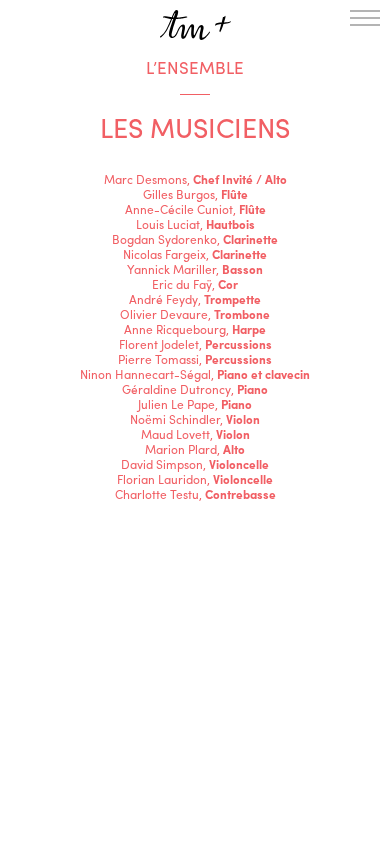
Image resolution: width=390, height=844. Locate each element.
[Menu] (365, 18)
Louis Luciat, (195, 224)
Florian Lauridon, (195, 479)
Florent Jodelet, (195, 344)
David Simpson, (195, 464)
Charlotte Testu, (195, 494)
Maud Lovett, (195, 434)
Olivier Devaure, (195, 314)
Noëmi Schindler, (195, 419)
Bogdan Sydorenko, (195, 239)
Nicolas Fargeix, (195, 254)
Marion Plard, (195, 449)
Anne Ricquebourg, (195, 329)
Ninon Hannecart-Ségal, (195, 374)
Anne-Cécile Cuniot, (195, 209)
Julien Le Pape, (195, 404)
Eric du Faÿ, (195, 284)
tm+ (195, 25)
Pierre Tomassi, (195, 359)
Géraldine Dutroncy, (195, 389)
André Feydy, (195, 299)
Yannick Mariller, (195, 269)
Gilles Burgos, (195, 194)
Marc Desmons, (195, 179)
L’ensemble (195, 67)
